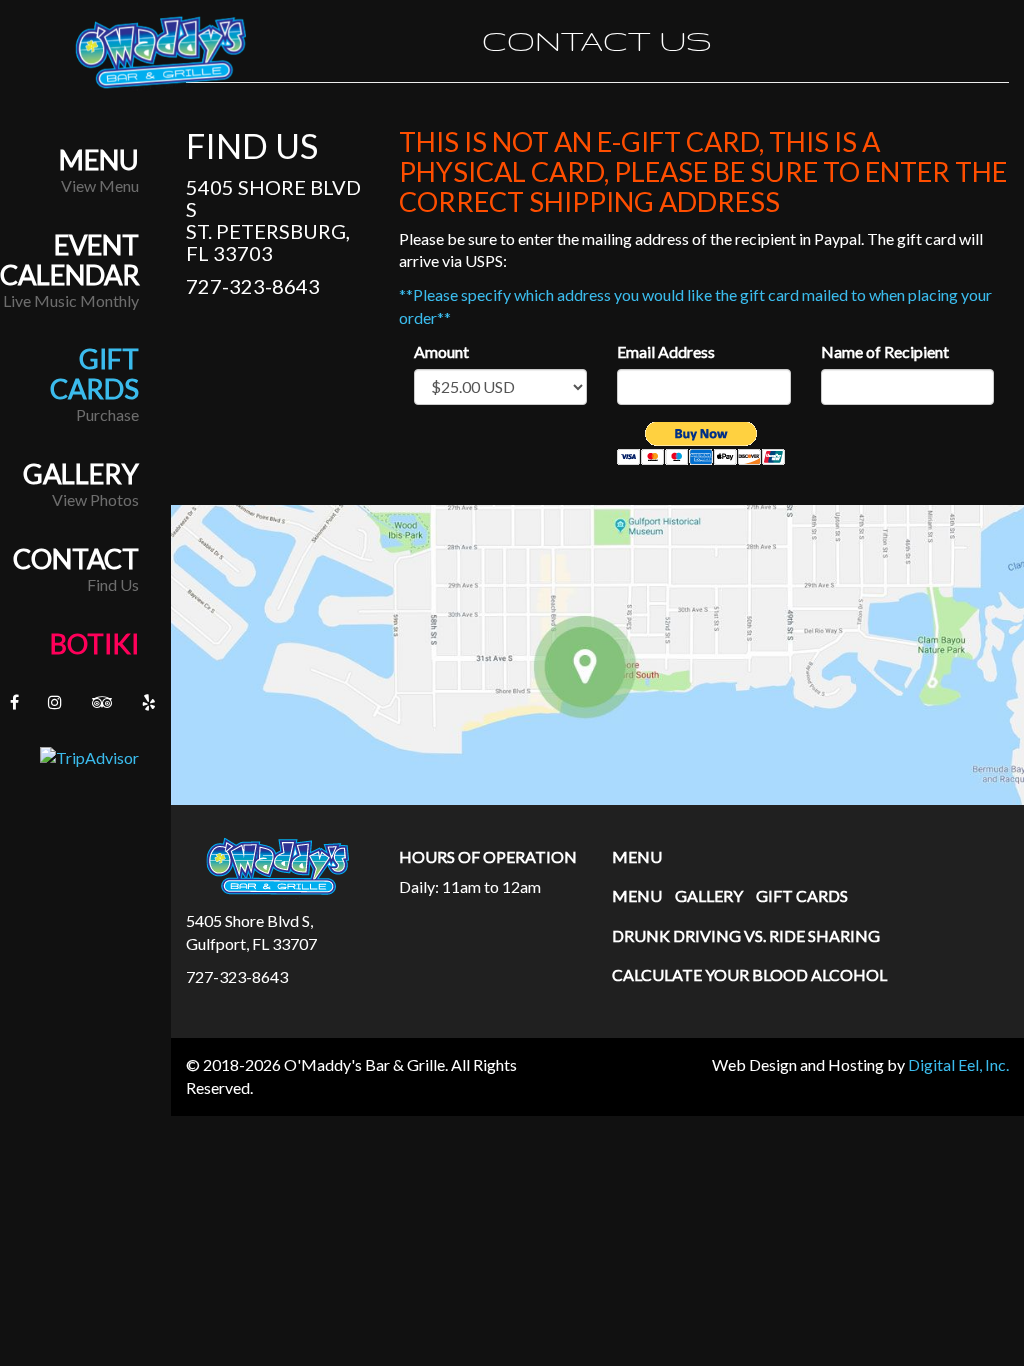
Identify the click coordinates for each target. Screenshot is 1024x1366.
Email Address (666, 351)
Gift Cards (94, 374)
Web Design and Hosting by (860, 1064)
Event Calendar (69, 260)
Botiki (94, 644)
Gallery (81, 474)
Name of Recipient (885, 351)
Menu (99, 160)
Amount (441, 351)
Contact (76, 559)
